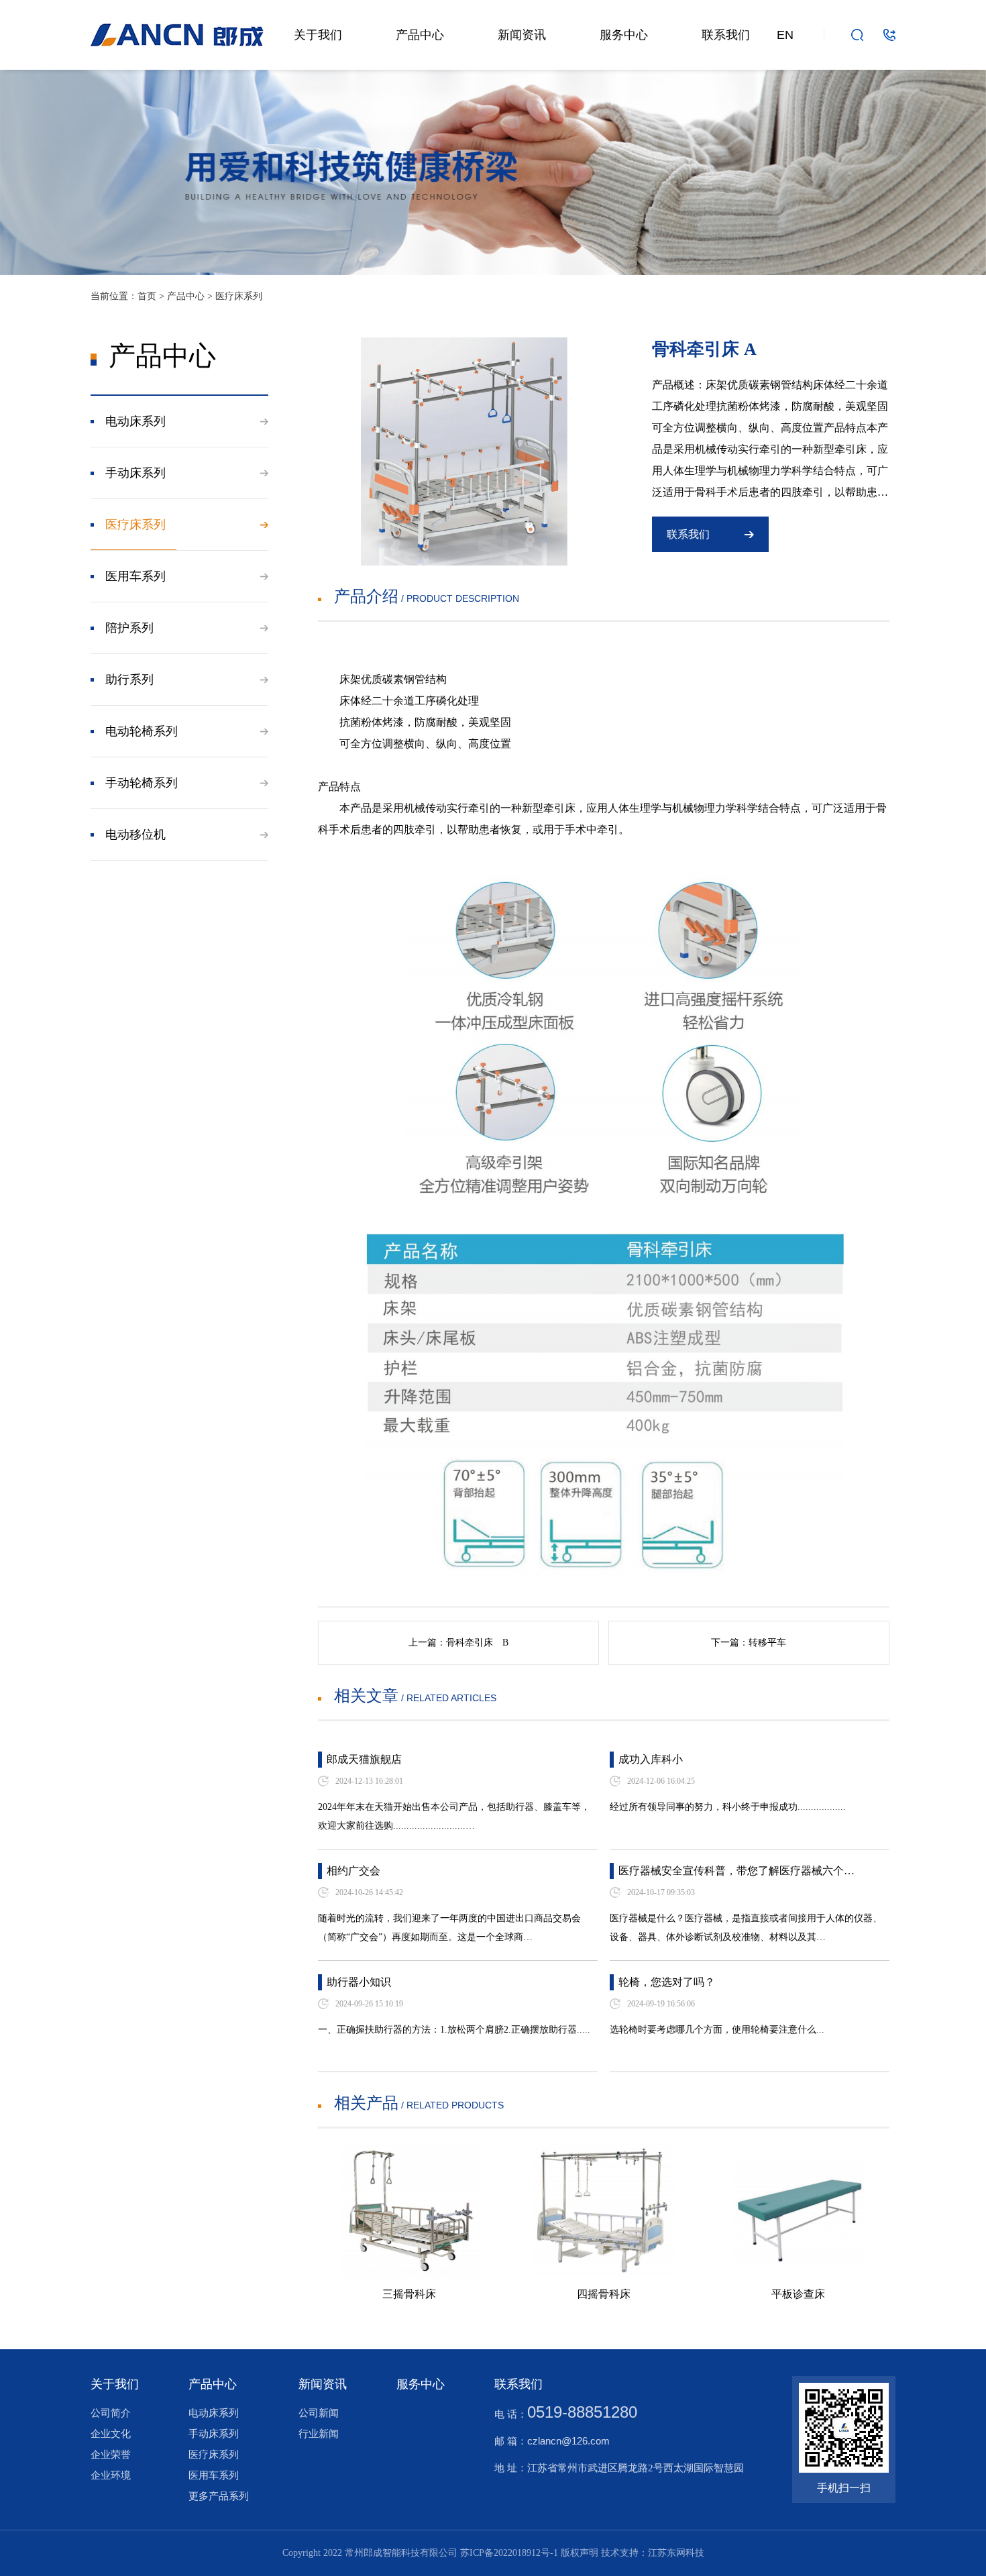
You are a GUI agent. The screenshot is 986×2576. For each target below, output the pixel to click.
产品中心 (420, 35)
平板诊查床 (798, 2294)
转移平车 (767, 1643)
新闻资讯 (522, 35)
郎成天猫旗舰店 (364, 1759)
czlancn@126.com (568, 2441)
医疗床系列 (239, 296)
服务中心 (624, 35)
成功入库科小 (651, 1759)
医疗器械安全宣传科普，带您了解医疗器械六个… (736, 1871)
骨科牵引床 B (477, 1643)
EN (785, 35)
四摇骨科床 (604, 2294)
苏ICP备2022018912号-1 (509, 2553)
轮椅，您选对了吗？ (667, 1982)
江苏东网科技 (676, 2553)
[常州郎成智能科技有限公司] (177, 29)
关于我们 (318, 35)
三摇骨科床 (409, 2294)
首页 (147, 296)
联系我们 (726, 35)
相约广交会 (353, 1871)
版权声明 (580, 2553)
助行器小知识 (359, 1982)
